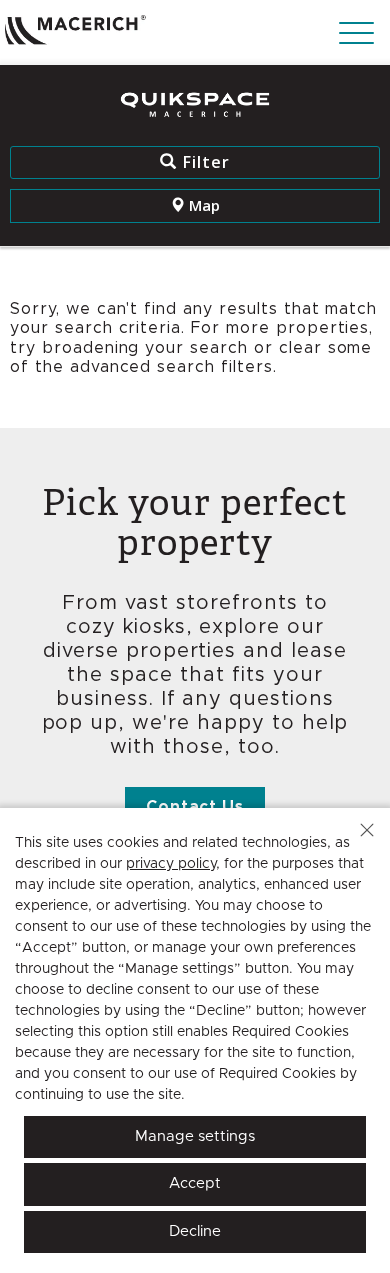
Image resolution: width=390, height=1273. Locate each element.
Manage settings (195, 1136)
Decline (195, 1231)
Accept (195, 1183)
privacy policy (171, 864)
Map (202, 205)
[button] (367, 830)
